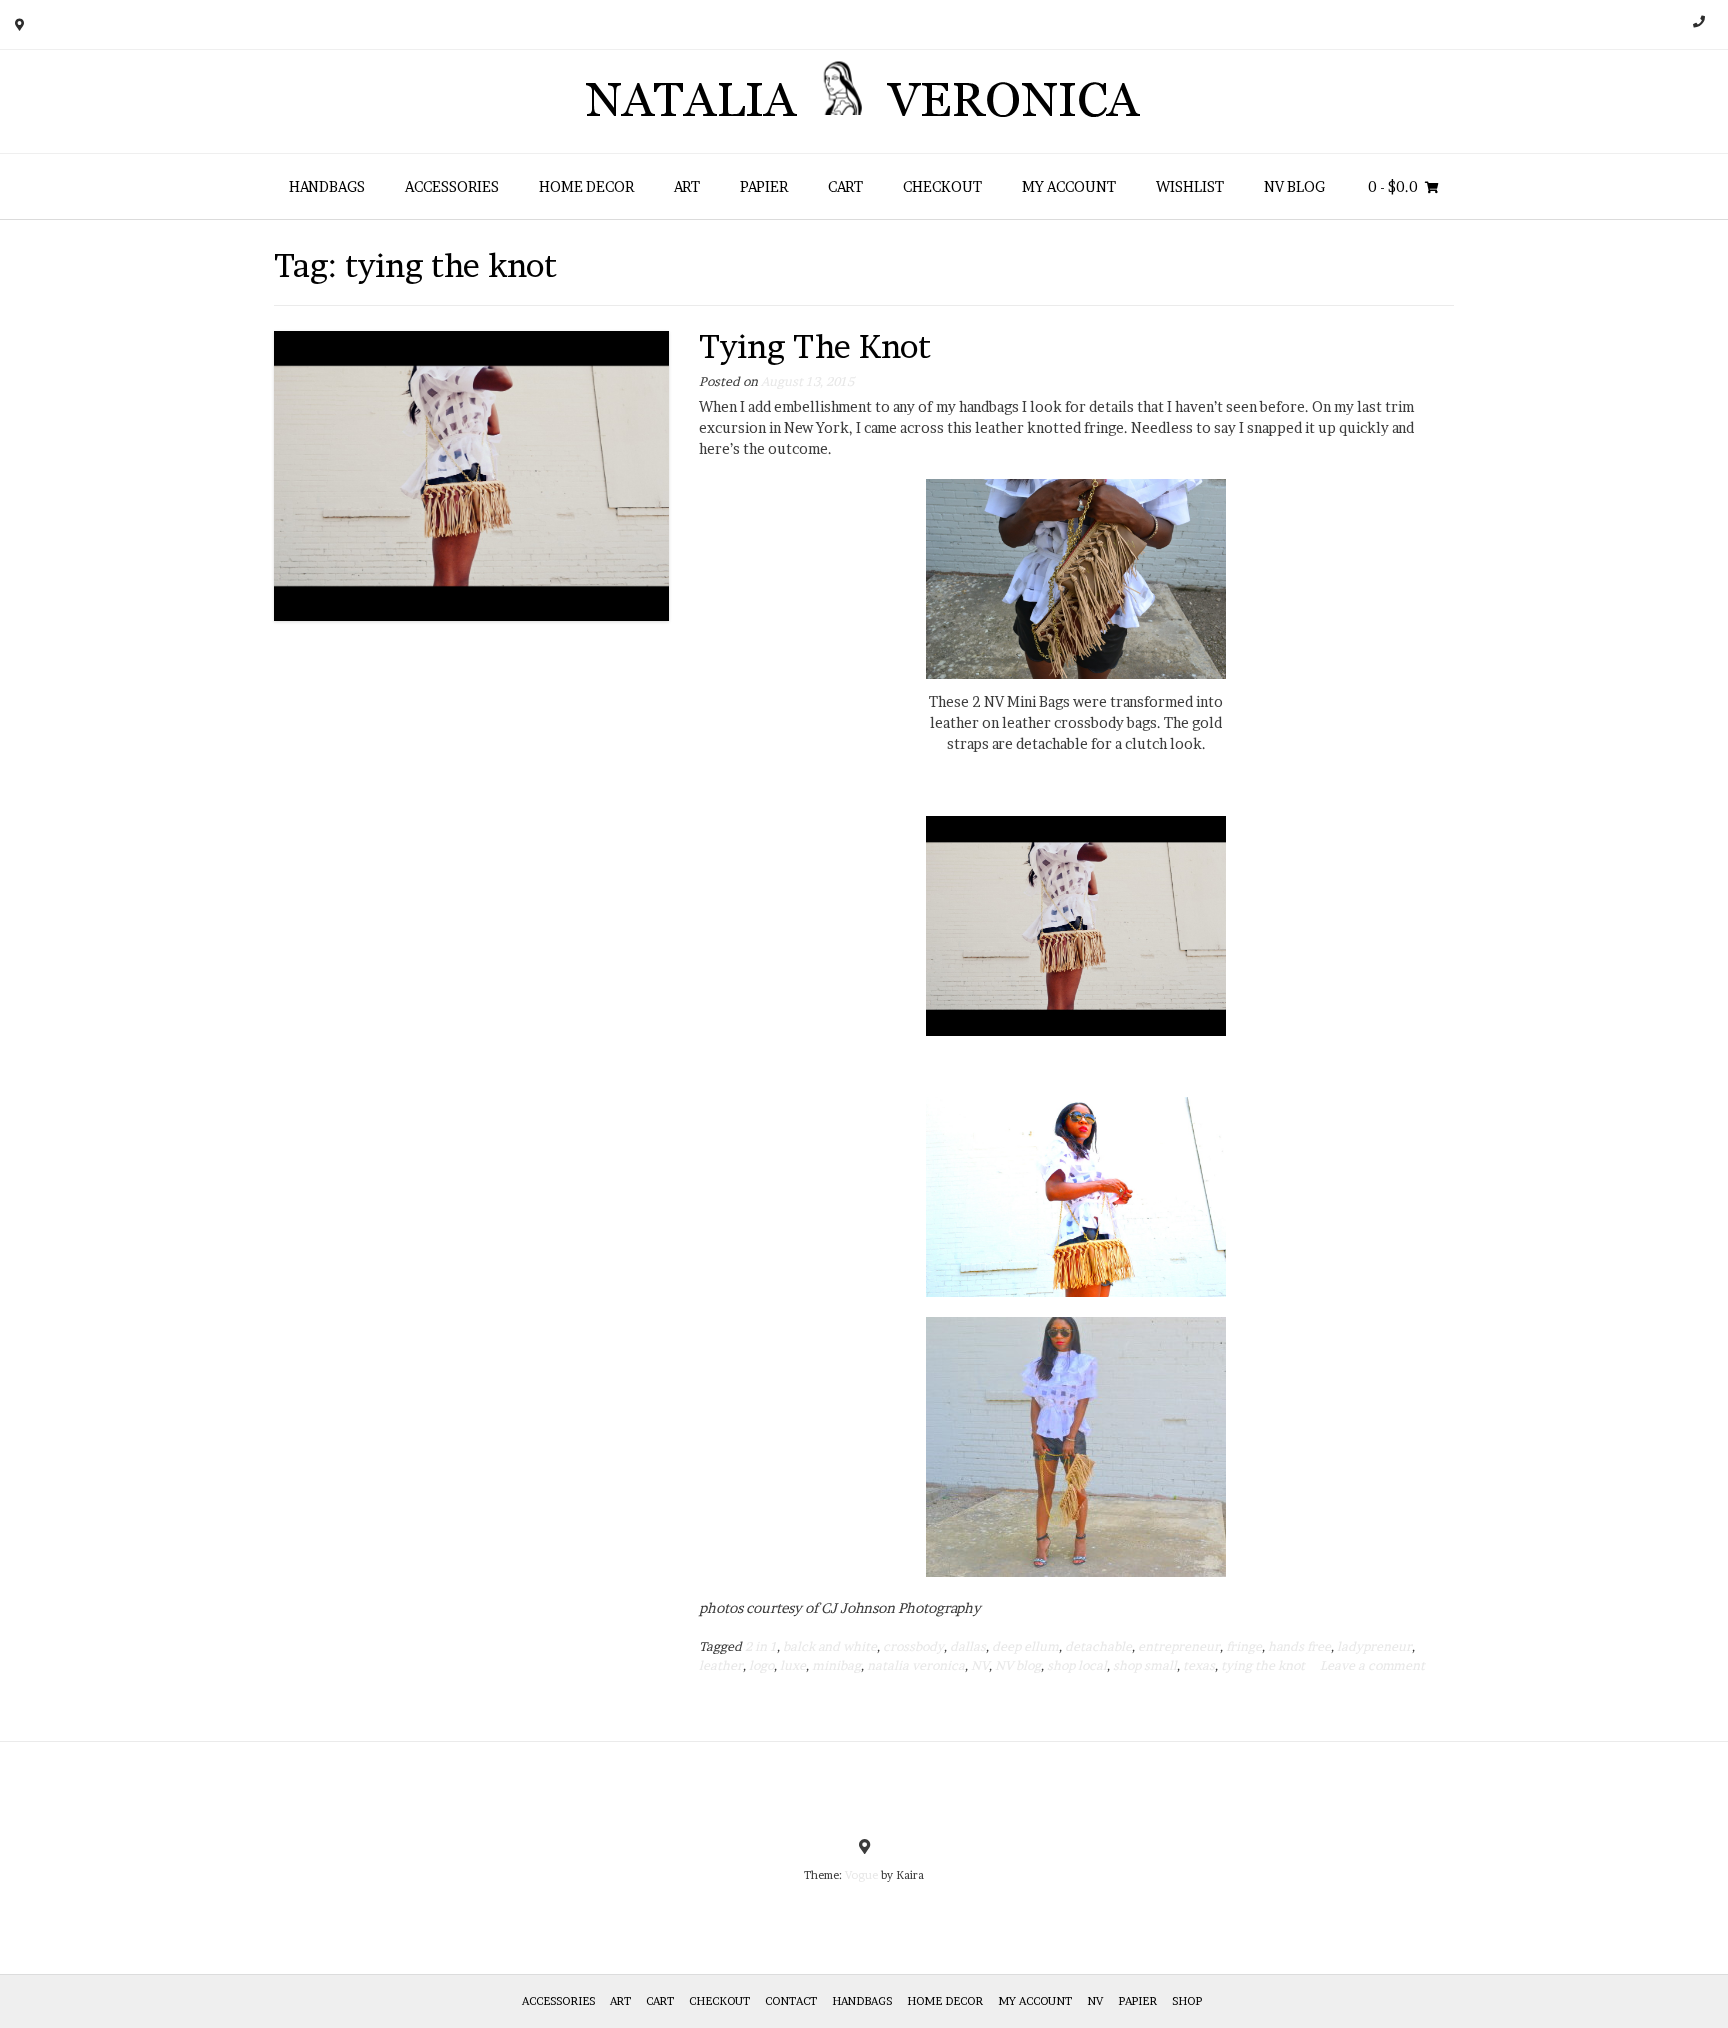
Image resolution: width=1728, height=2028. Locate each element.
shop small (1145, 1665)
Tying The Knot (815, 346)
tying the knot (1263, 1665)
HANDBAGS (327, 186)
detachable (1098, 1646)
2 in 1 (761, 1646)
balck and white (830, 1646)
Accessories (452, 186)
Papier (764, 186)
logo (761, 1665)
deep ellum (1025, 1646)
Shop (1187, 2001)
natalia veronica (916, 1665)
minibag (836, 1665)
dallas (968, 1646)
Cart (845, 186)
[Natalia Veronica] (864, 101)
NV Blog (1294, 186)
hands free (1299, 1646)
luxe (793, 1665)
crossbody (913, 1646)
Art (687, 186)
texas (1199, 1665)
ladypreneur (1374, 1646)
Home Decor (586, 186)
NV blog (1018, 1665)
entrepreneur (1179, 1646)
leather (721, 1665)
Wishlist (1190, 186)
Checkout (942, 186)
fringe (1244, 1646)
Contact (791, 2001)
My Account (1069, 186)
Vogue (861, 1875)
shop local (1077, 1665)
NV (980, 1665)
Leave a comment (1372, 1665)
